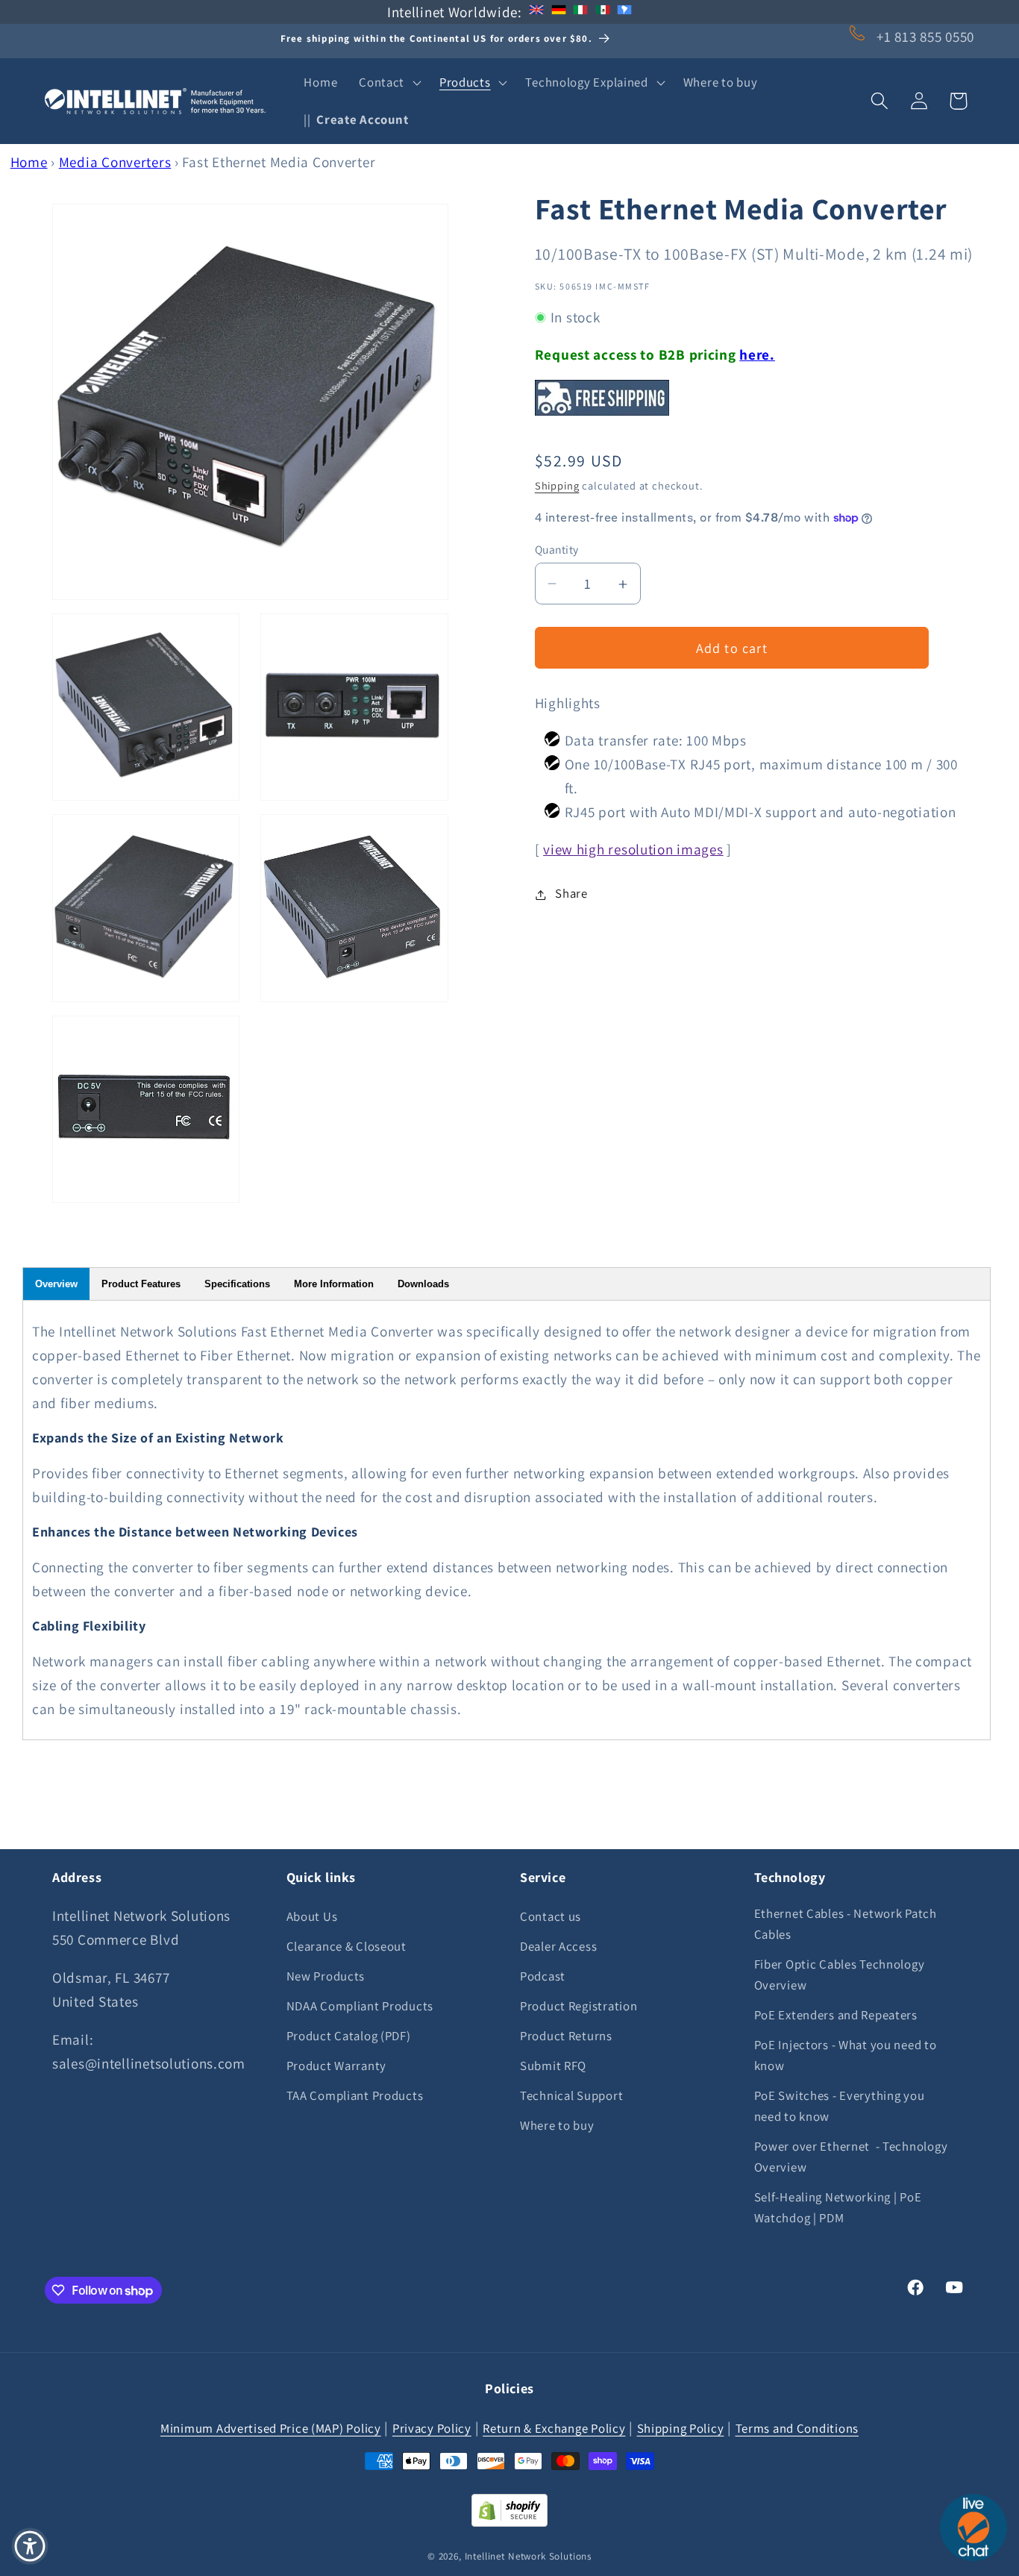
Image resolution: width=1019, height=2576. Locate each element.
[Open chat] (973, 2527)
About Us (312, 1916)
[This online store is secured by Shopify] (509, 2522)
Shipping (557, 485)
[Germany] (559, 12)
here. (757, 354)
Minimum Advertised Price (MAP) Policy (271, 2427)
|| (356, 119)
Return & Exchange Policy (554, 2427)
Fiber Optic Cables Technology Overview (840, 1975)
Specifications (237, 1284)
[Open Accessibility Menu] (30, 2546)
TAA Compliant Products (355, 2095)
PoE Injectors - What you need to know (846, 2055)
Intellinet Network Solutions (529, 2555)
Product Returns (566, 2036)
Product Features (141, 1284)
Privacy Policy (432, 2427)
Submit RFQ (553, 2066)
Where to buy (557, 2125)
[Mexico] (603, 12)
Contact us (551, 1916)
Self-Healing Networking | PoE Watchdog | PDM (838, 2207)
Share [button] (571, 894)
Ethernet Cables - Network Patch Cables (846, 1924)
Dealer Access (558, 1946)
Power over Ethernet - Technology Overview (851, 2157)
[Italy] (580, 12)
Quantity (557, 549)
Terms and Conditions (797, 2427)
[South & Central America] (624, 12)
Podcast (543, 1976)
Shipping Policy (681, 2427)
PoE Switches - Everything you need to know (840, 2106)
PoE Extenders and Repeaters (836, 2015)
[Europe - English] (536, 12)
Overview (56, 1284)
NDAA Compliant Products (360, 2006)
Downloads (423, 1284)
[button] (389, 83)
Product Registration (579, 2006)
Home (29, 162)
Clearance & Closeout (347, 1946)
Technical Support (571, 2095)
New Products (326, 1976)
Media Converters (115, 162)
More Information (334, 1284)
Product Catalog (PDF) (349, 2036)
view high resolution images (633, 850)
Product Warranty (337, 2066)
